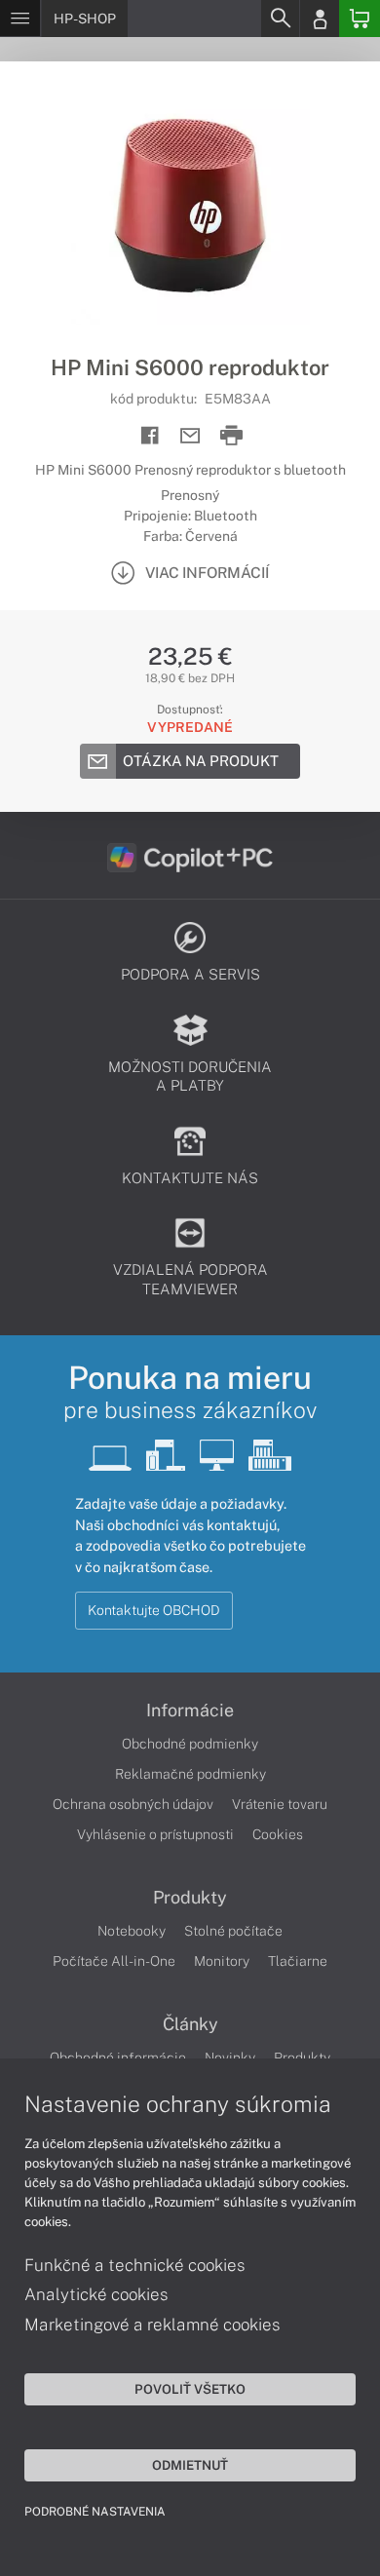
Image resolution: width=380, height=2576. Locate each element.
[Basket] (360, 19)
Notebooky (132, 1931)
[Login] (320, 19)
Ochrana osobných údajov (133, 1804)
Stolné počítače (233, 1931)
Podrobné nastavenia (95, 2512)
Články (190, 2024)
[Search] (280, 19)
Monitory (222, 1961)
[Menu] (20, 19)
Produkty (190, 1898)
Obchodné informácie (118, 2057)
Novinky (230, 2057)
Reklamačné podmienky (190, 1774)
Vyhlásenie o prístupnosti (155, 1834)
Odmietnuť (190, 2465)
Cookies (278, 1834)
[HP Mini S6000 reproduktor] (190, 208)
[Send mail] (190, 436)
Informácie (190, 1711)
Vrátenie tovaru (280, 1804)
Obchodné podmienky (190, 1744)
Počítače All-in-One (114, 1961)
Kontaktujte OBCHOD (154, 1610)
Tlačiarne (298, 1961)
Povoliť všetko (190, 2389)
